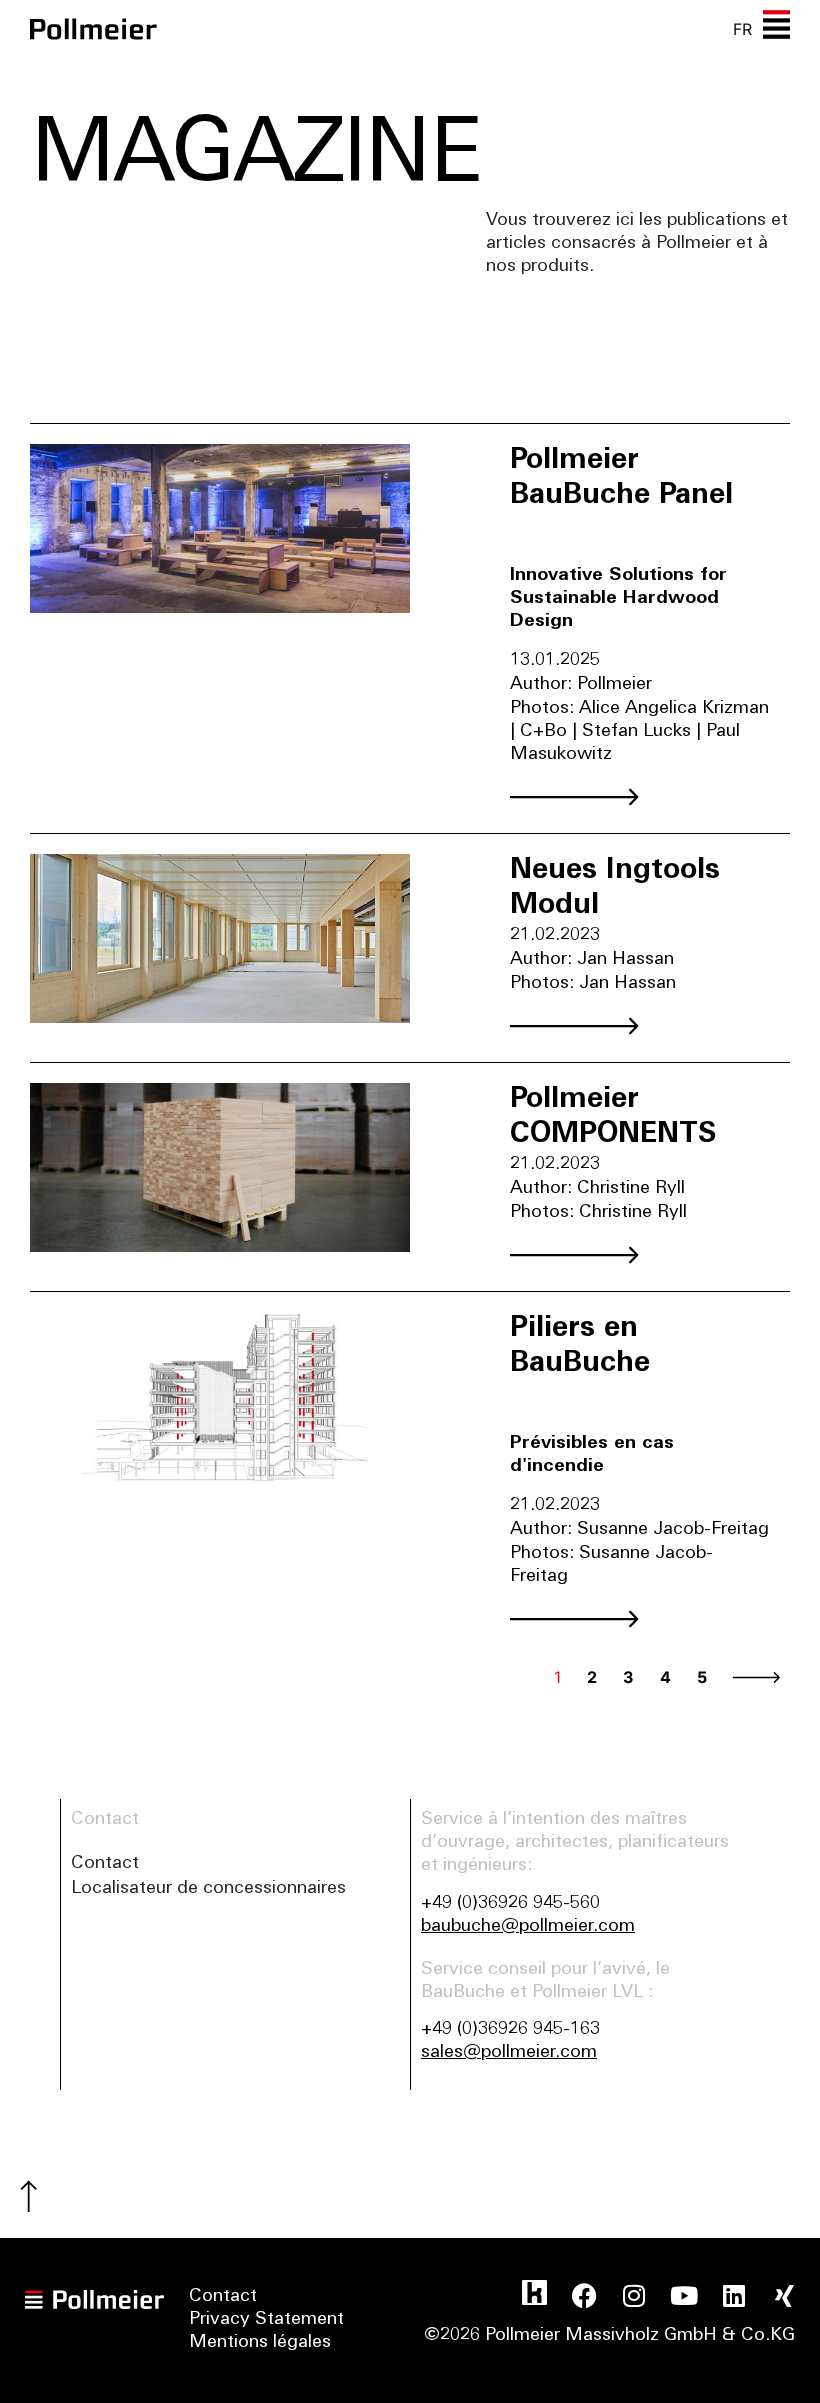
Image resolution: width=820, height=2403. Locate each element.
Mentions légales (260, 2343)
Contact (105, 1864)
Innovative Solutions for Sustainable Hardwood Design (618, 599)
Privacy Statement (266, 2320)
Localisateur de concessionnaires (208, 1889)
